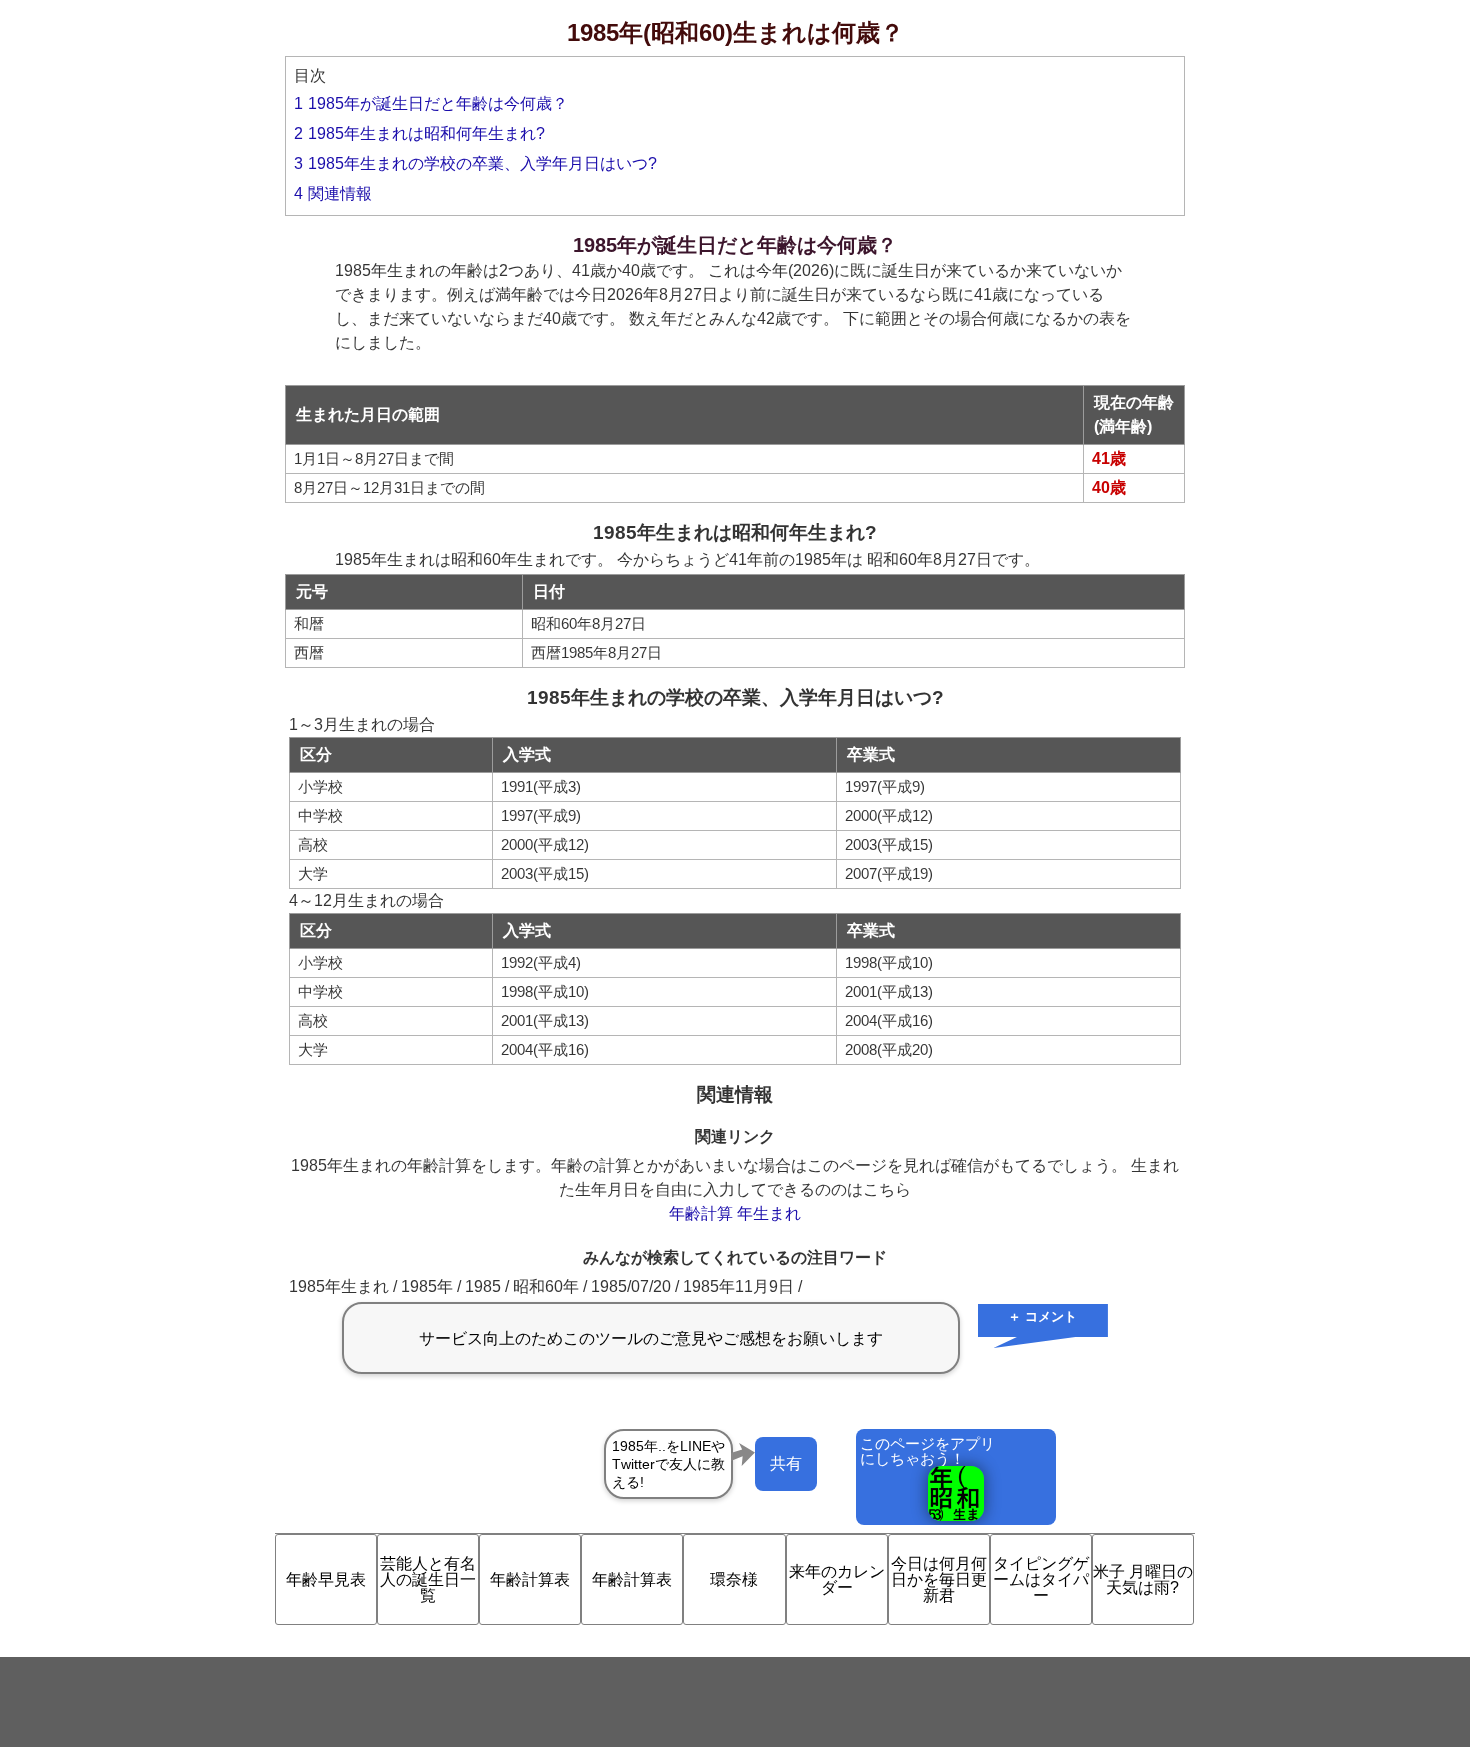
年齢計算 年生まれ (735, 1213)
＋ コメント (1042, 1316)
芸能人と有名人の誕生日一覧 (428, 1579)
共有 (786, 1463)
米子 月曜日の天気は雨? (1143, 1579)
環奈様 (734, 1579)
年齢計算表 (530, 1579)
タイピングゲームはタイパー (1041, 1579)
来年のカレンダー (837, 1579)
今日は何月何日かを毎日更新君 (939, 1579)
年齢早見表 (326, 1579)
